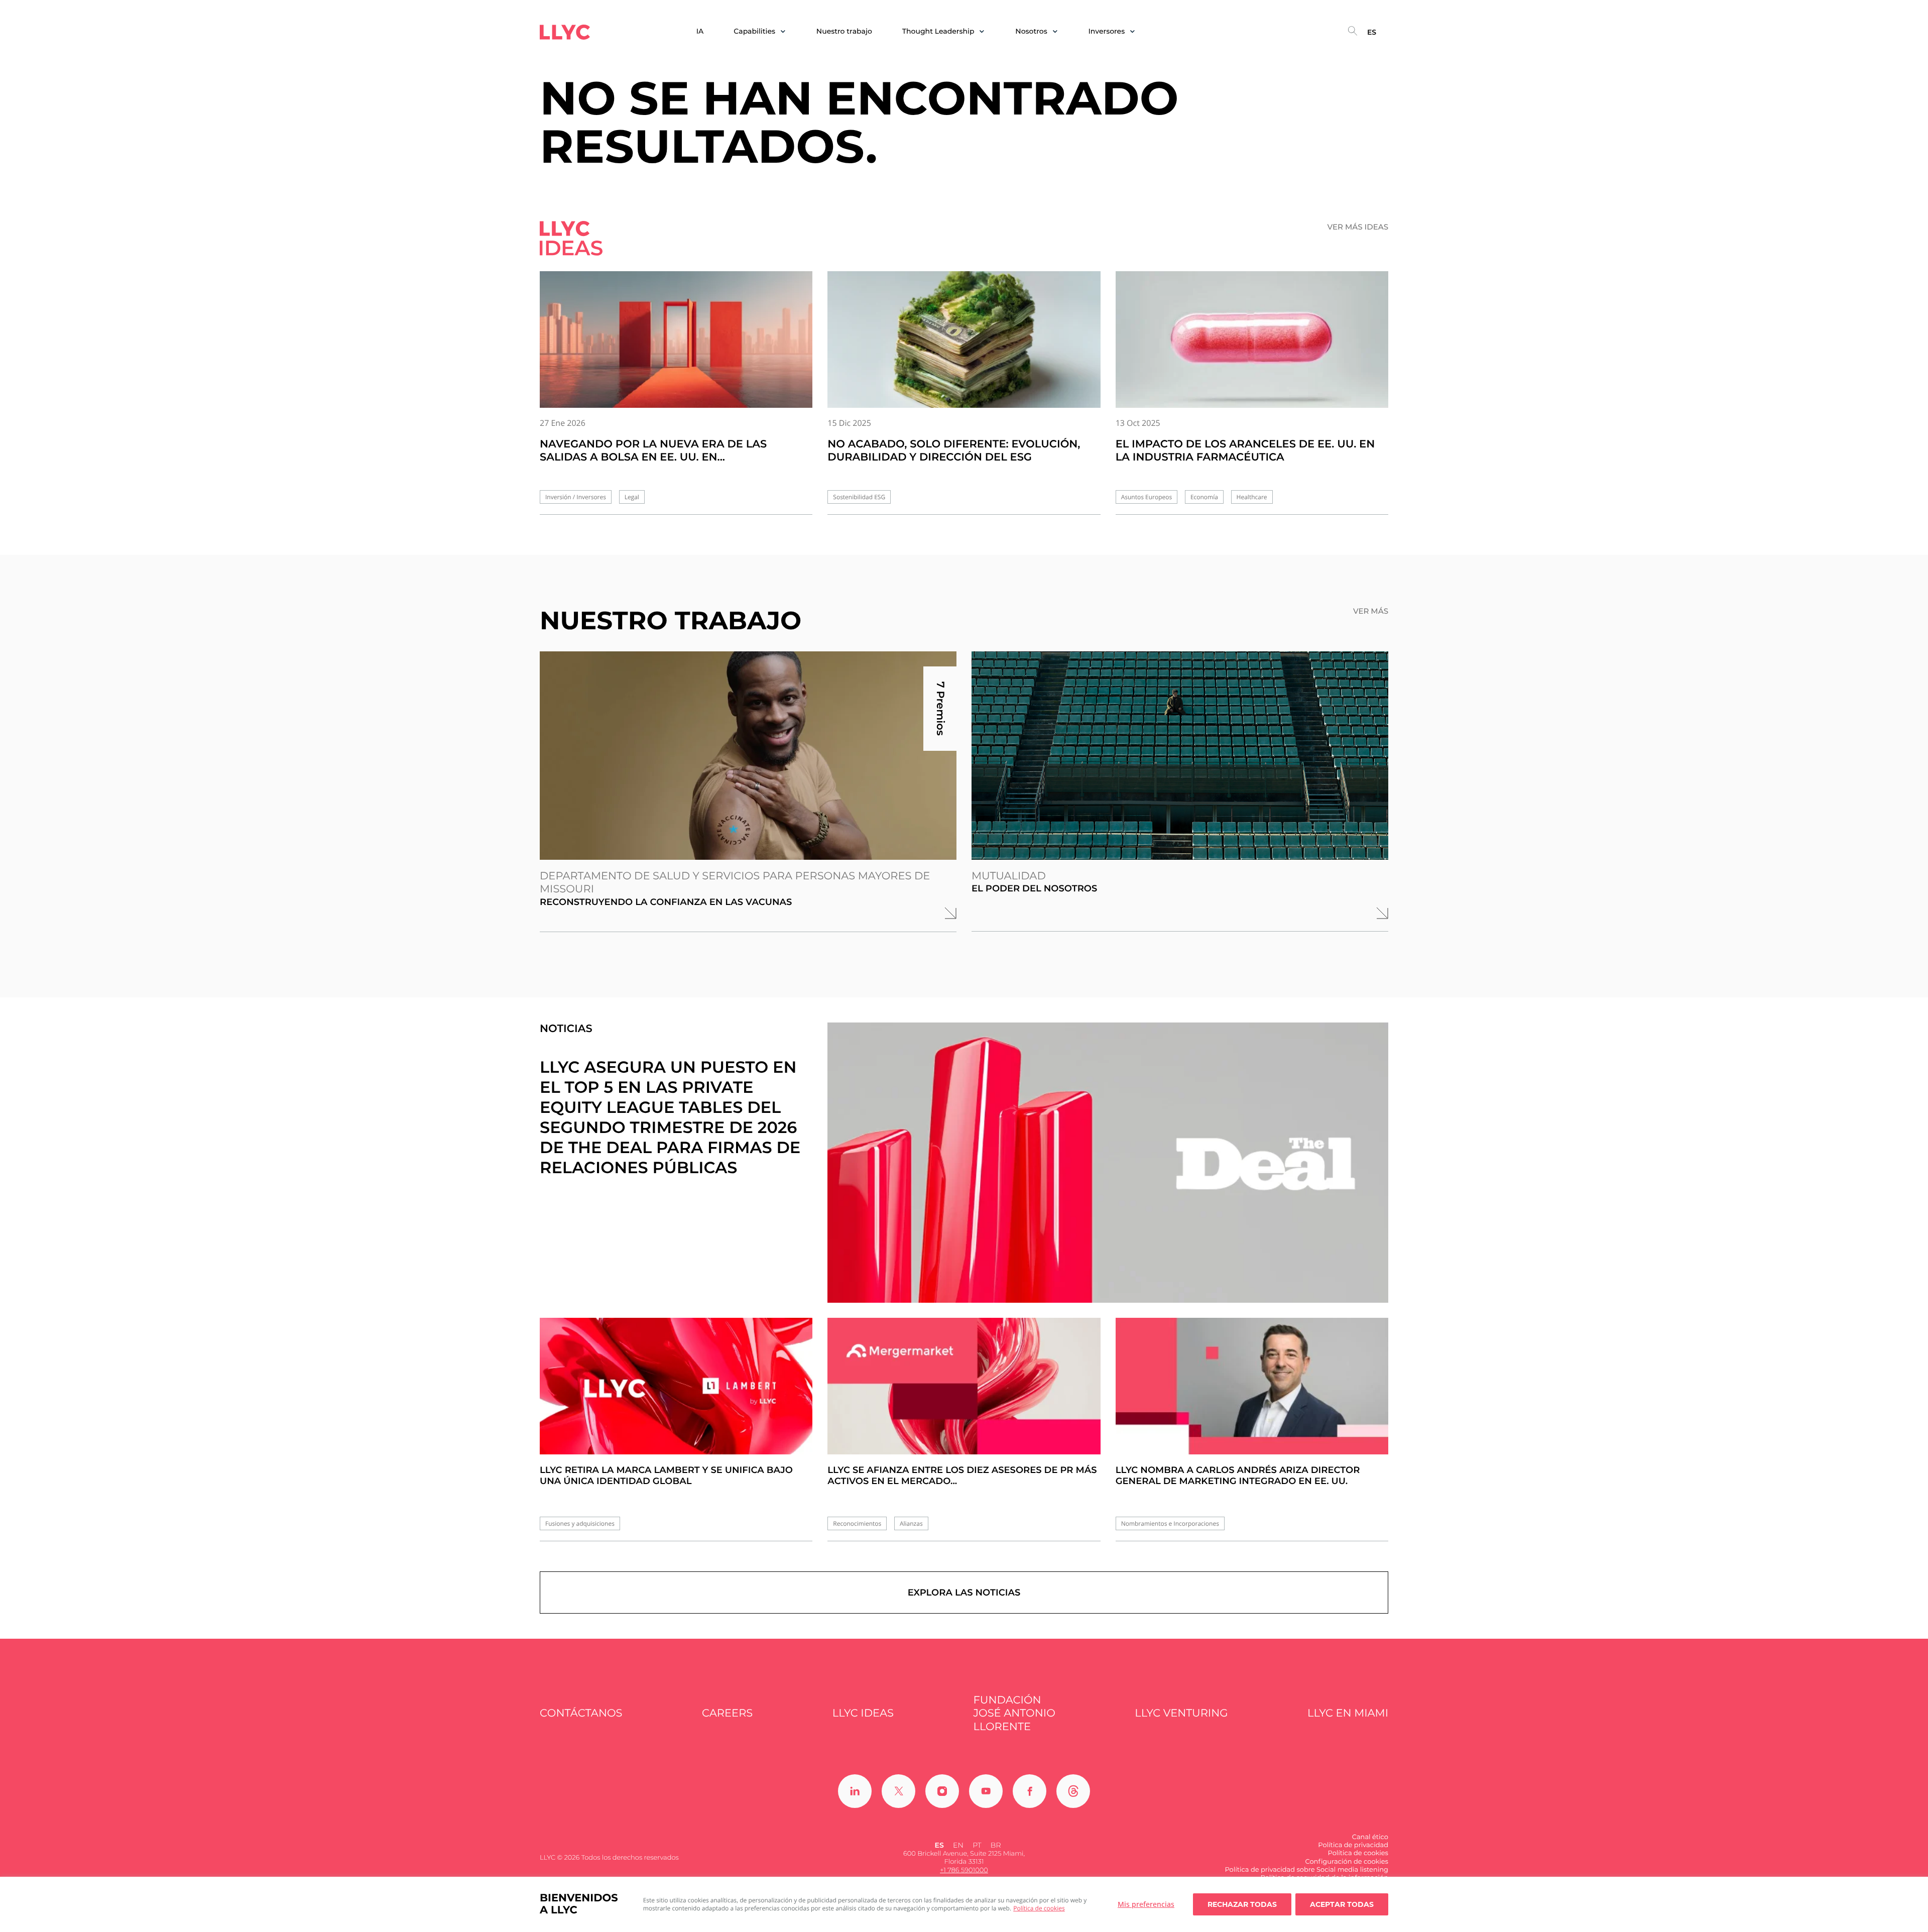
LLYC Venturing (1181, 1713)
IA (700, 31)
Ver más (1371, 611)
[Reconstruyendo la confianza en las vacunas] (748, 756)
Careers (727, 1713)
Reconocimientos (857, 1523)
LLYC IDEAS (863, 1713)
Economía (1204, 497)
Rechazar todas (1242, 1904)
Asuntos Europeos (1147, 497)
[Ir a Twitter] (898, 1791)
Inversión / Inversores (576, 497)
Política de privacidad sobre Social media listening (1306, 1870)
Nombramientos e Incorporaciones (1170, 1523)
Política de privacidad (1353, 1845)
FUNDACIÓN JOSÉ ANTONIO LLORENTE (1014, 1714)
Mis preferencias (1146, 1904)
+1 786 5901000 (964, 1870)
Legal (632, 497)
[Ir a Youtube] (986, 1791)
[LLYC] (565, 32)
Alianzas (911, 1523)
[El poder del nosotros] (1180, 756)
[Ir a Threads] (1073, 1791)
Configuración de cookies (1347, 1862)
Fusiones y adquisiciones (580, 1523)
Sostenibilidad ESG (859, 497)
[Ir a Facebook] (1030, 1791)
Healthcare (1252, 497)
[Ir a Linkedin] (855, 1791)
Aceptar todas (1342, 1904)
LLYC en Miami (1348, 1713)
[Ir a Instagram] (942, 1791)
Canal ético (1370, 1837)
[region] (964, 1904)
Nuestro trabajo (844, 31)
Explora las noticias (964, 1593)
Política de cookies (1039, 1908)
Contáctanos (581, 1713)
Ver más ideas (1358, 227)
